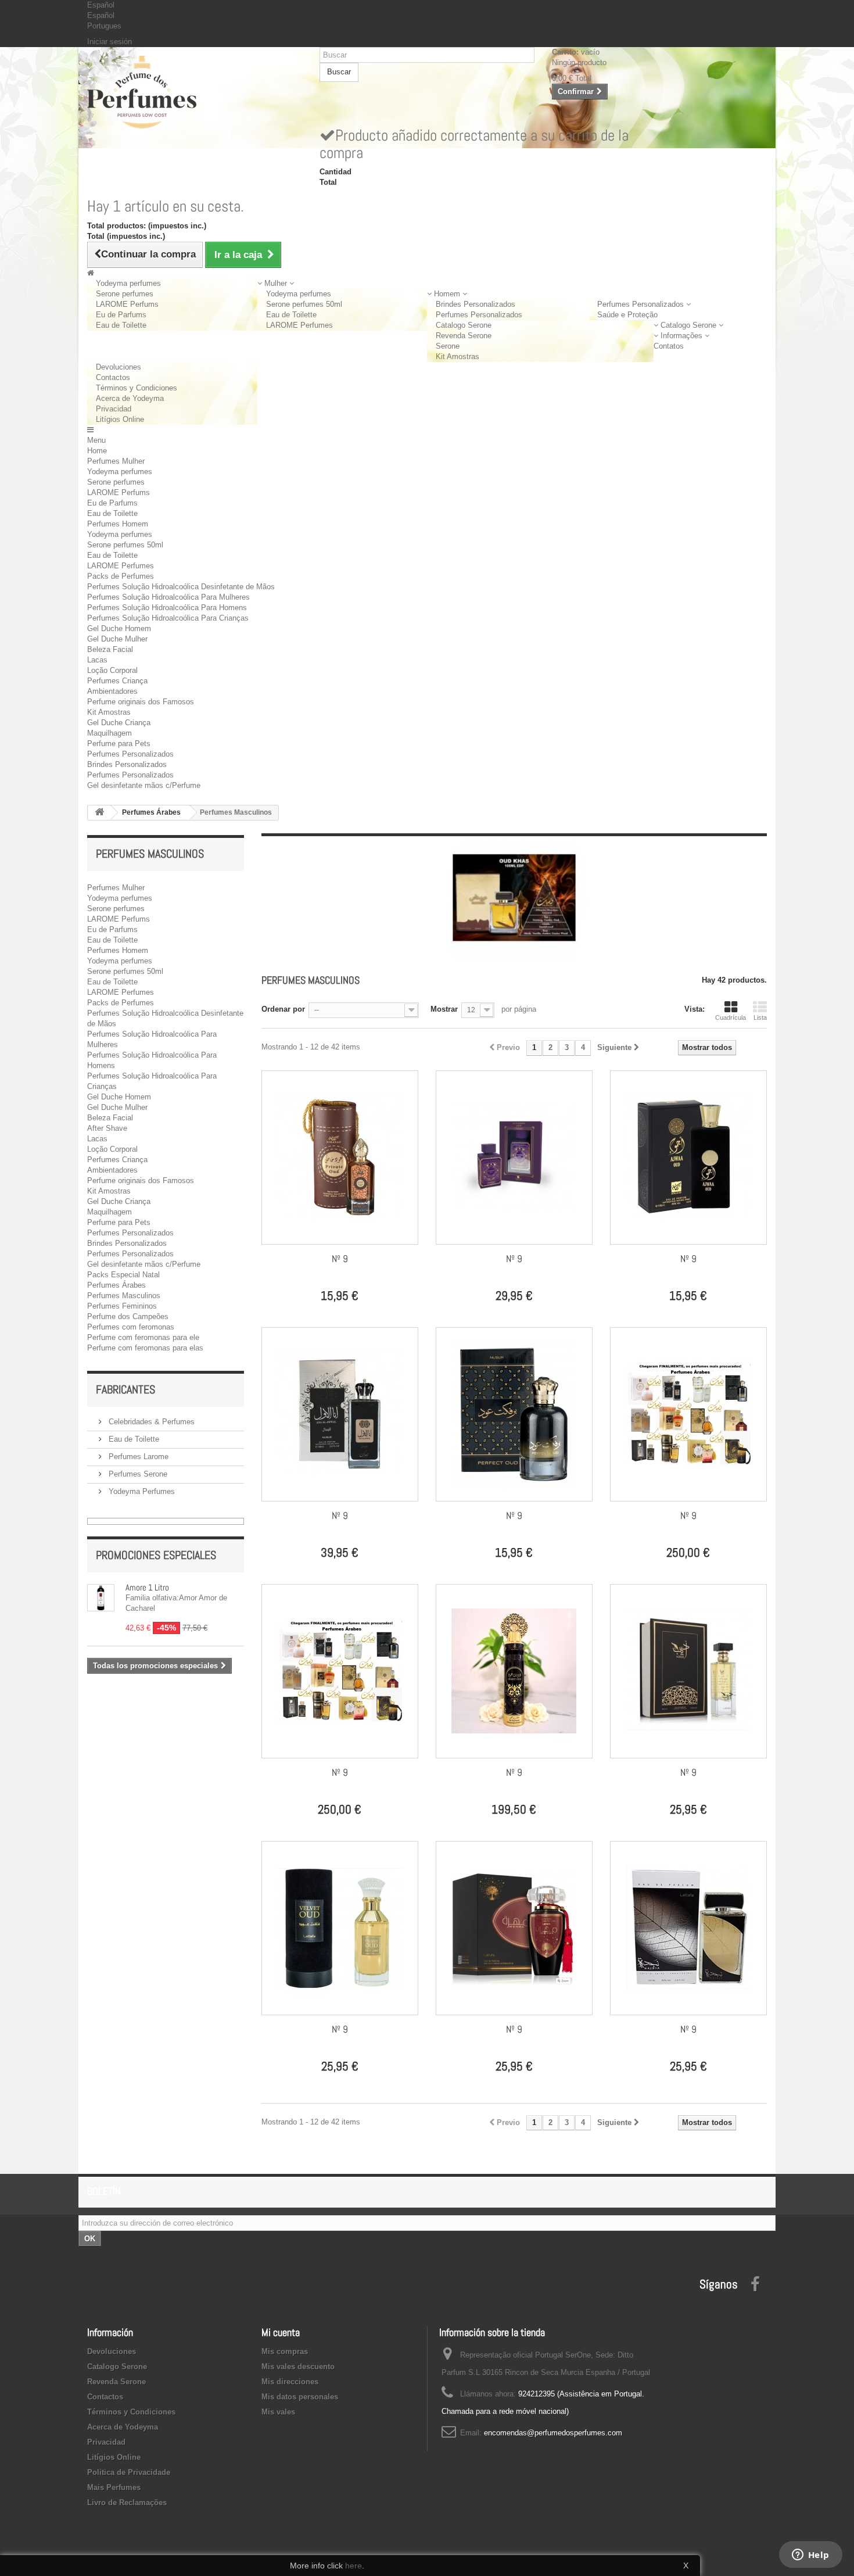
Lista (760, 1017)
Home (97, 451)
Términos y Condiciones (137, 388)
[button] (276, 283)
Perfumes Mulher (116, 461)
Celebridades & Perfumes (150, 1422)
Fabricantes (125, 1389)
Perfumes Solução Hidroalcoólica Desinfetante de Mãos (181, 587)
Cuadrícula (731, 1017)
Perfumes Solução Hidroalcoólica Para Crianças (168, 618)
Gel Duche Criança (119, 723)
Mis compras (285, 2351)
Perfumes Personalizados (479, 315)
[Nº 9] (340, 1158)
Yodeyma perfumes (128, 283)
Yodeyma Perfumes (141, 1491)
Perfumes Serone (137, 1474)
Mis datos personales (300, 2397)
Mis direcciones (290, 2382)
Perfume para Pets (119, 744)
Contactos (113, 377)
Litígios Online (120, 419)
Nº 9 (340, 1259)
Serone (448, 346)
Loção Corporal (112, 670)
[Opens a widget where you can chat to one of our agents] (810, 2556)
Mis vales (278, 2412)
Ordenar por (283, 1009)
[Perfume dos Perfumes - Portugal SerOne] (195, 92)
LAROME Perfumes (299, 325)
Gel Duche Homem (119, 628)
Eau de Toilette (121, 325)
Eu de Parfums (121, 315)
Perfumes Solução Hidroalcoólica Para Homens (167, 608)
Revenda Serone (464, 336)
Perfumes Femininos (122, 1306)
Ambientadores (112, 691)
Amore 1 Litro (147, 1587)
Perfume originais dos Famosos (141, 702)
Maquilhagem (110, 733)
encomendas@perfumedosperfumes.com (553, 2433)
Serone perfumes (125, 294)
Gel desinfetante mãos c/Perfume (144, 785)
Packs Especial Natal (123, 1275)
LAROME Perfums (127, 304)
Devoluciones (119, 367)
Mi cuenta (281, 2332)
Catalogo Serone (464, 325)
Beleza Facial (110, 649)
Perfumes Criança (117, 681)
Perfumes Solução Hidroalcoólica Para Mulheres (168, 597)
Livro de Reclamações (127, 2502)
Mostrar (444, 1009)
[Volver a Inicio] (99, 813)
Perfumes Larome (137, 1457)
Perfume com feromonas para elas (145, 1348)
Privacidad (114, 409)
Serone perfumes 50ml (304, 304)
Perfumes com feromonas (131, 1327)
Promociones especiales (156, 1555)
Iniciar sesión (110, 42)
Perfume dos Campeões (128, 1316)
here (354, 2566)
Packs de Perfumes (121, 576)
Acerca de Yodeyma (130, 398)
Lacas (97, 660)
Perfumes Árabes (116, 1285)
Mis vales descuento (298, 2367)
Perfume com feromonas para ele (143, 1337)
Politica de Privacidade (129, 2472)
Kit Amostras (458, 357)
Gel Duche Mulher (117, 639)
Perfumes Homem (118, 524)
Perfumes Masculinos (124, 1296)
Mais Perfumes (114, 2487)
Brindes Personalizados (476, 304)
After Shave (107, 1128)
